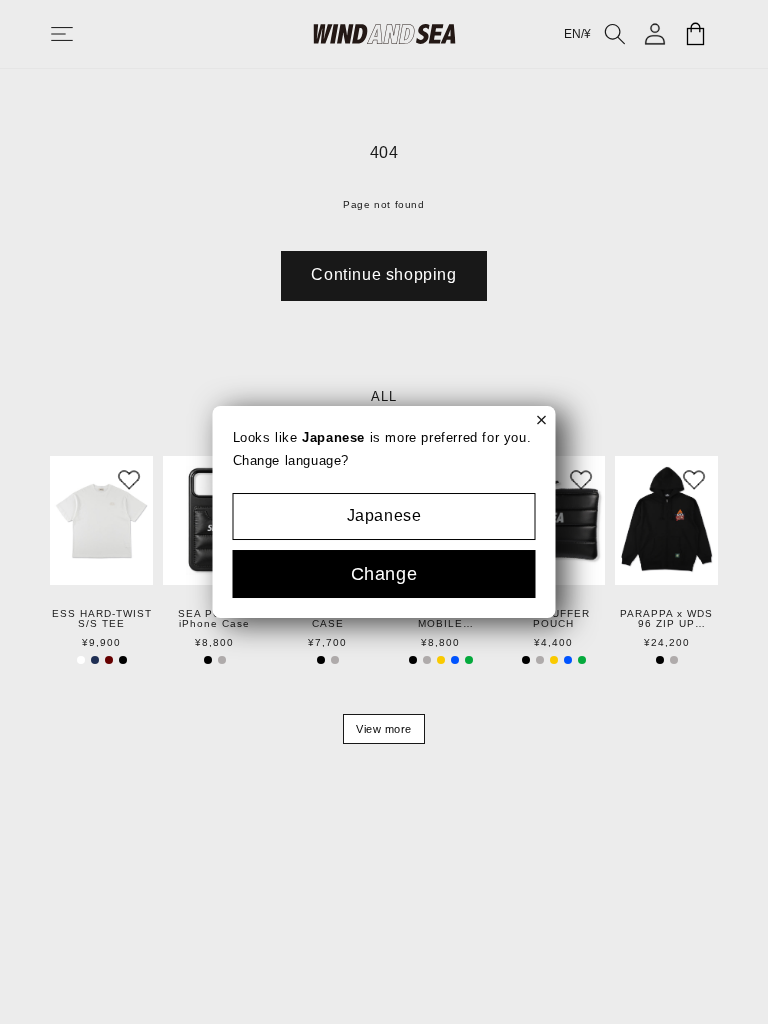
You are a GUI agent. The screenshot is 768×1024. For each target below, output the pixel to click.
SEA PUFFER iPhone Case (214, 619)
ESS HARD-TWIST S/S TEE (102, 619)
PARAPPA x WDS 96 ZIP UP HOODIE (666, 619)
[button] (82, 34)
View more (384, 729)
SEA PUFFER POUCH (553, 619)
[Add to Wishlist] (129, 480)
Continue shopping (383, 274)
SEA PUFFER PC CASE (327, 619)
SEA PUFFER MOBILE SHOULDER (440, 619)
